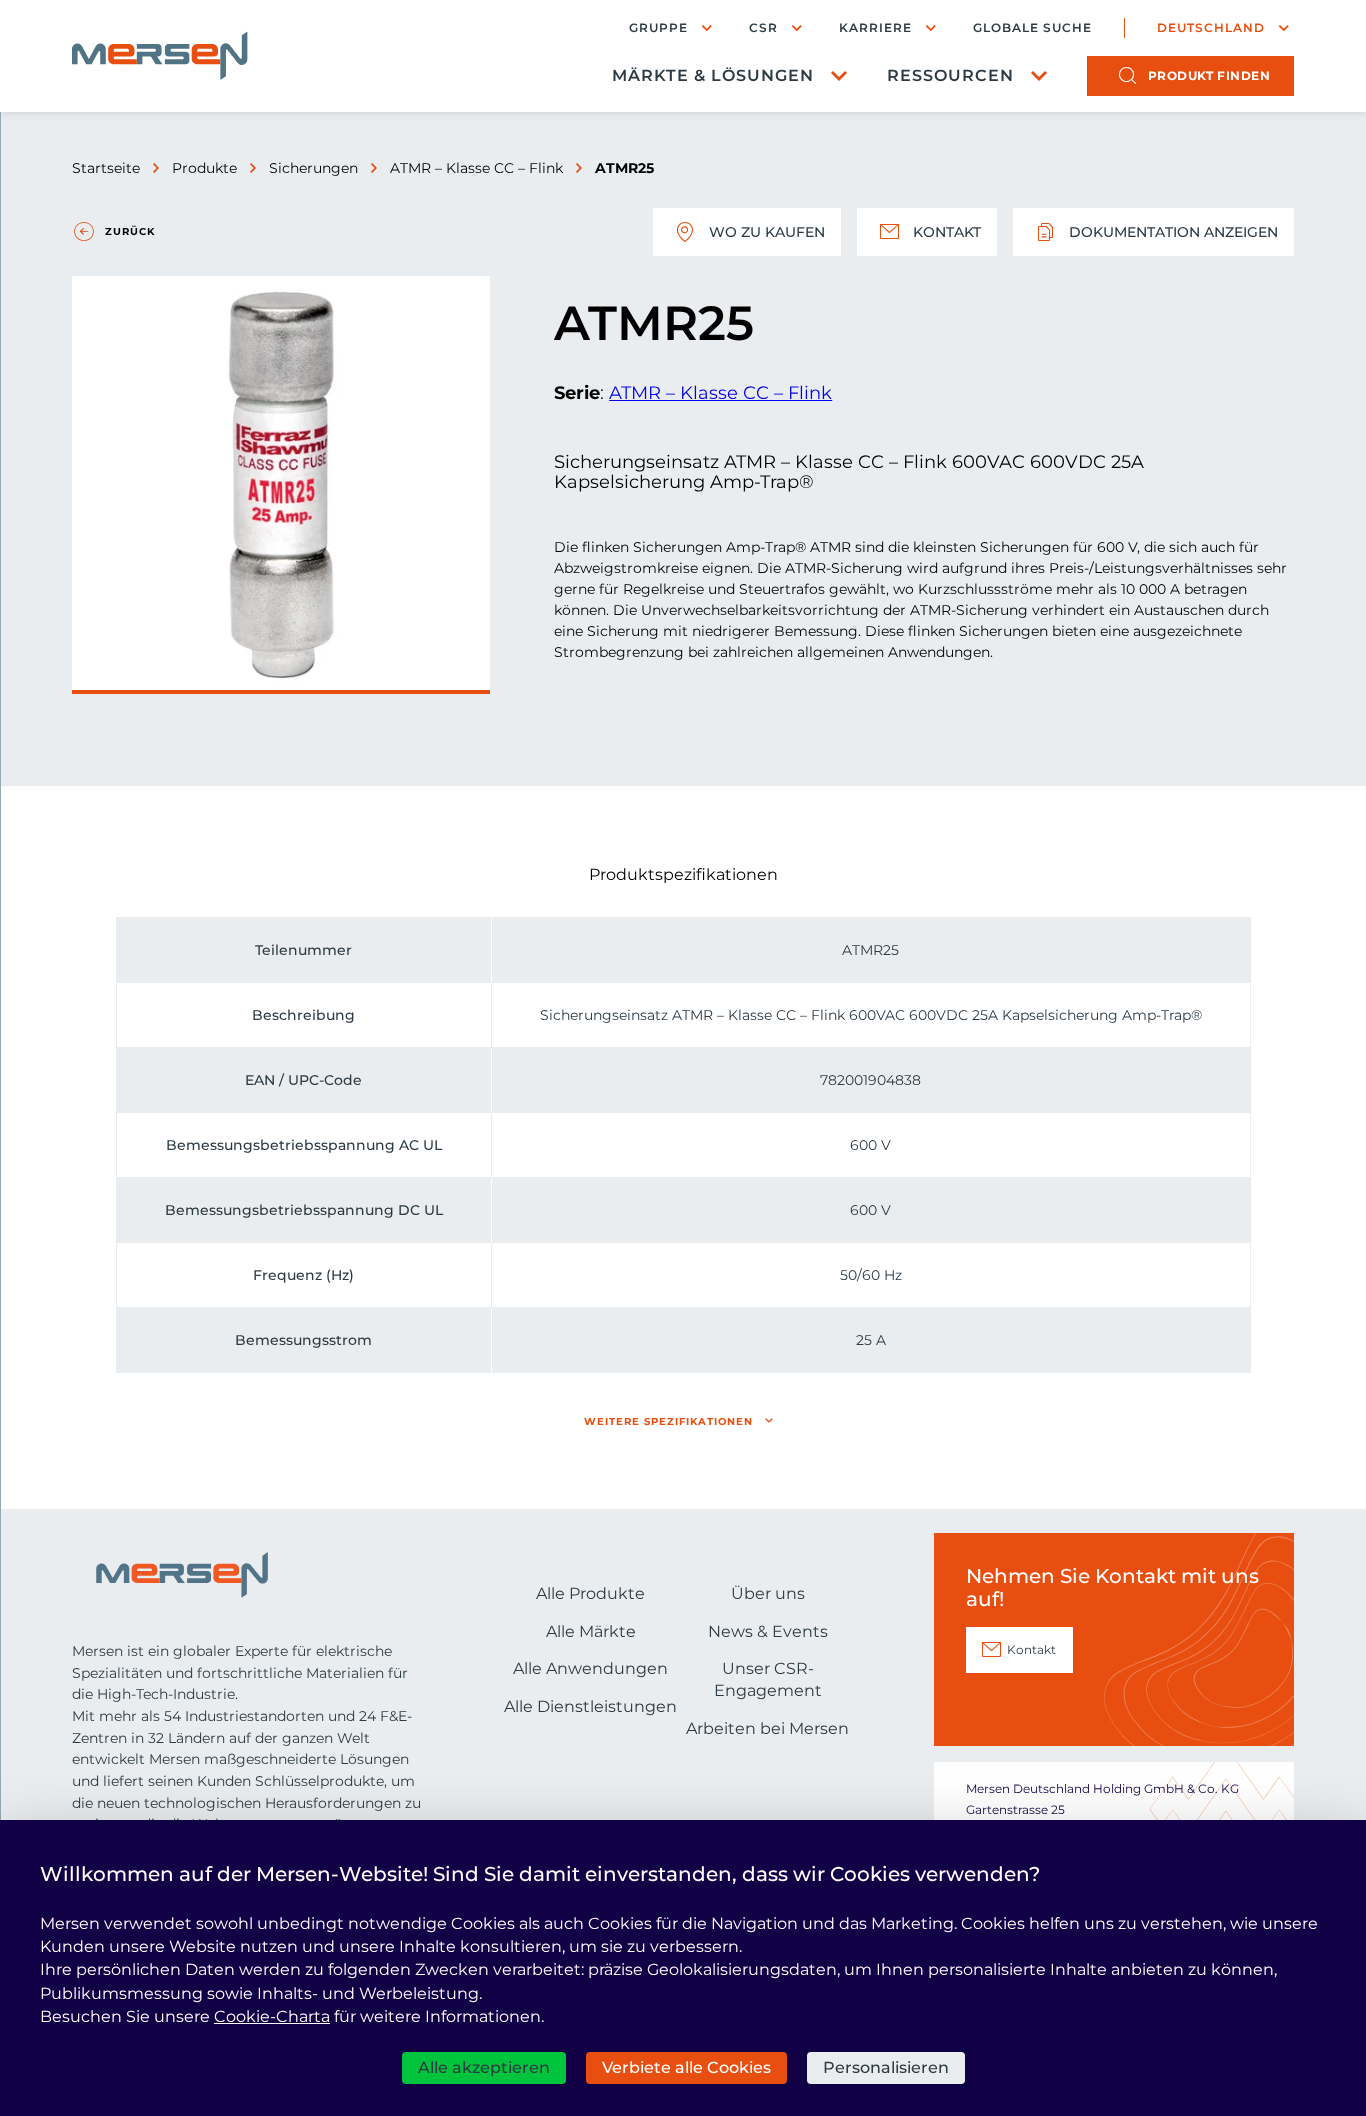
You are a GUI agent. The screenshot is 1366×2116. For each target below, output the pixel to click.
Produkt (1209, 75)
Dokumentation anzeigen (1173, 232)
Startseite (106, 168)
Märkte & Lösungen (713, 75)
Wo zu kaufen (767, 232)
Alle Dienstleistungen (590, 1706)
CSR (763, 27)
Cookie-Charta (272, 2016)
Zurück (130, 231)
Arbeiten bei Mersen (767, 1728)
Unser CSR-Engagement (768, 1679)
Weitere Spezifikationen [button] (668, 1421)
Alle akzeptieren (484, 2067)
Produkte (204, 168)
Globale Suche (1032, 28)
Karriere (875, 27)
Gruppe (658, 27)
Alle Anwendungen (590, 1668)
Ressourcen (950, 75)
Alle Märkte (591, 1631)
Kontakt (947, 232)
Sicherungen (313, 168)
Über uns (768, 1593)
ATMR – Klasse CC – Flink (476, 168)
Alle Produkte (590, 1593)
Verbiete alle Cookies (686, 2067)
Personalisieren (886, 2067)
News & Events (768, 1631)
